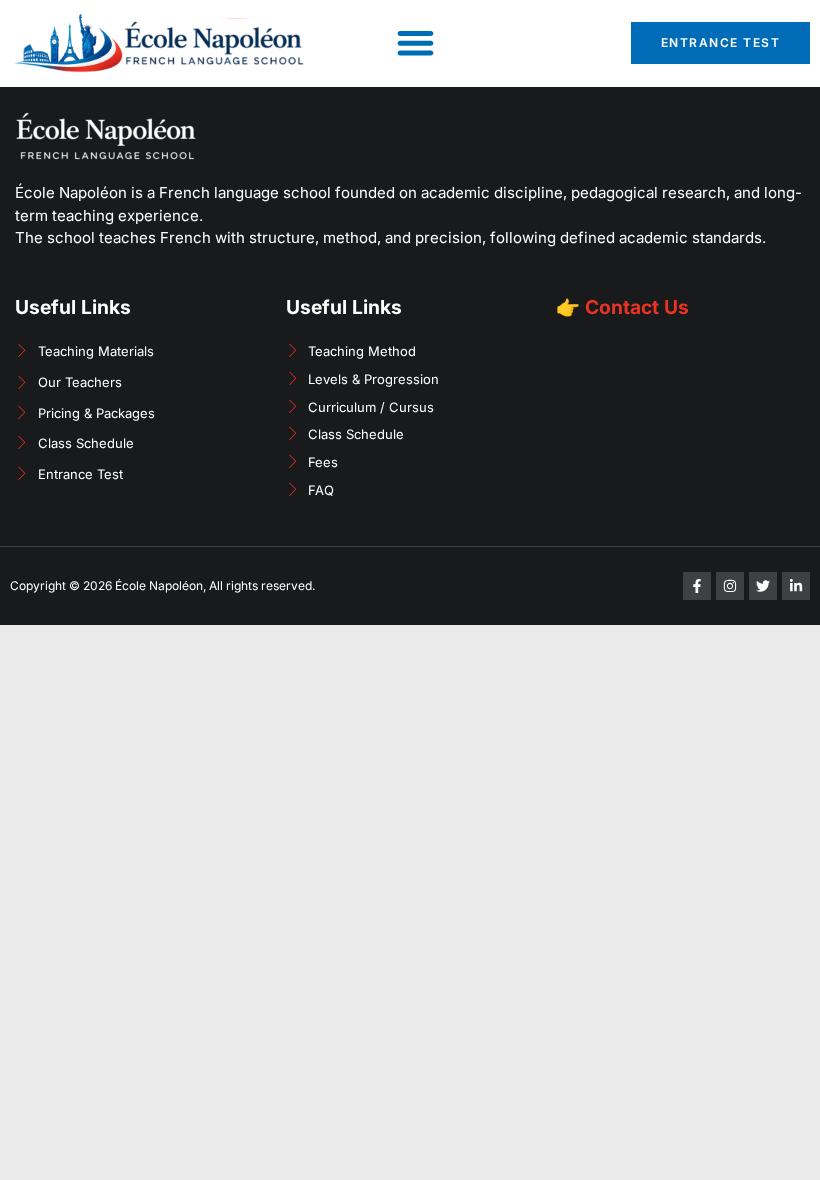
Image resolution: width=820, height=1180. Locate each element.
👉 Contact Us (622, 307)
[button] (416, 43)
